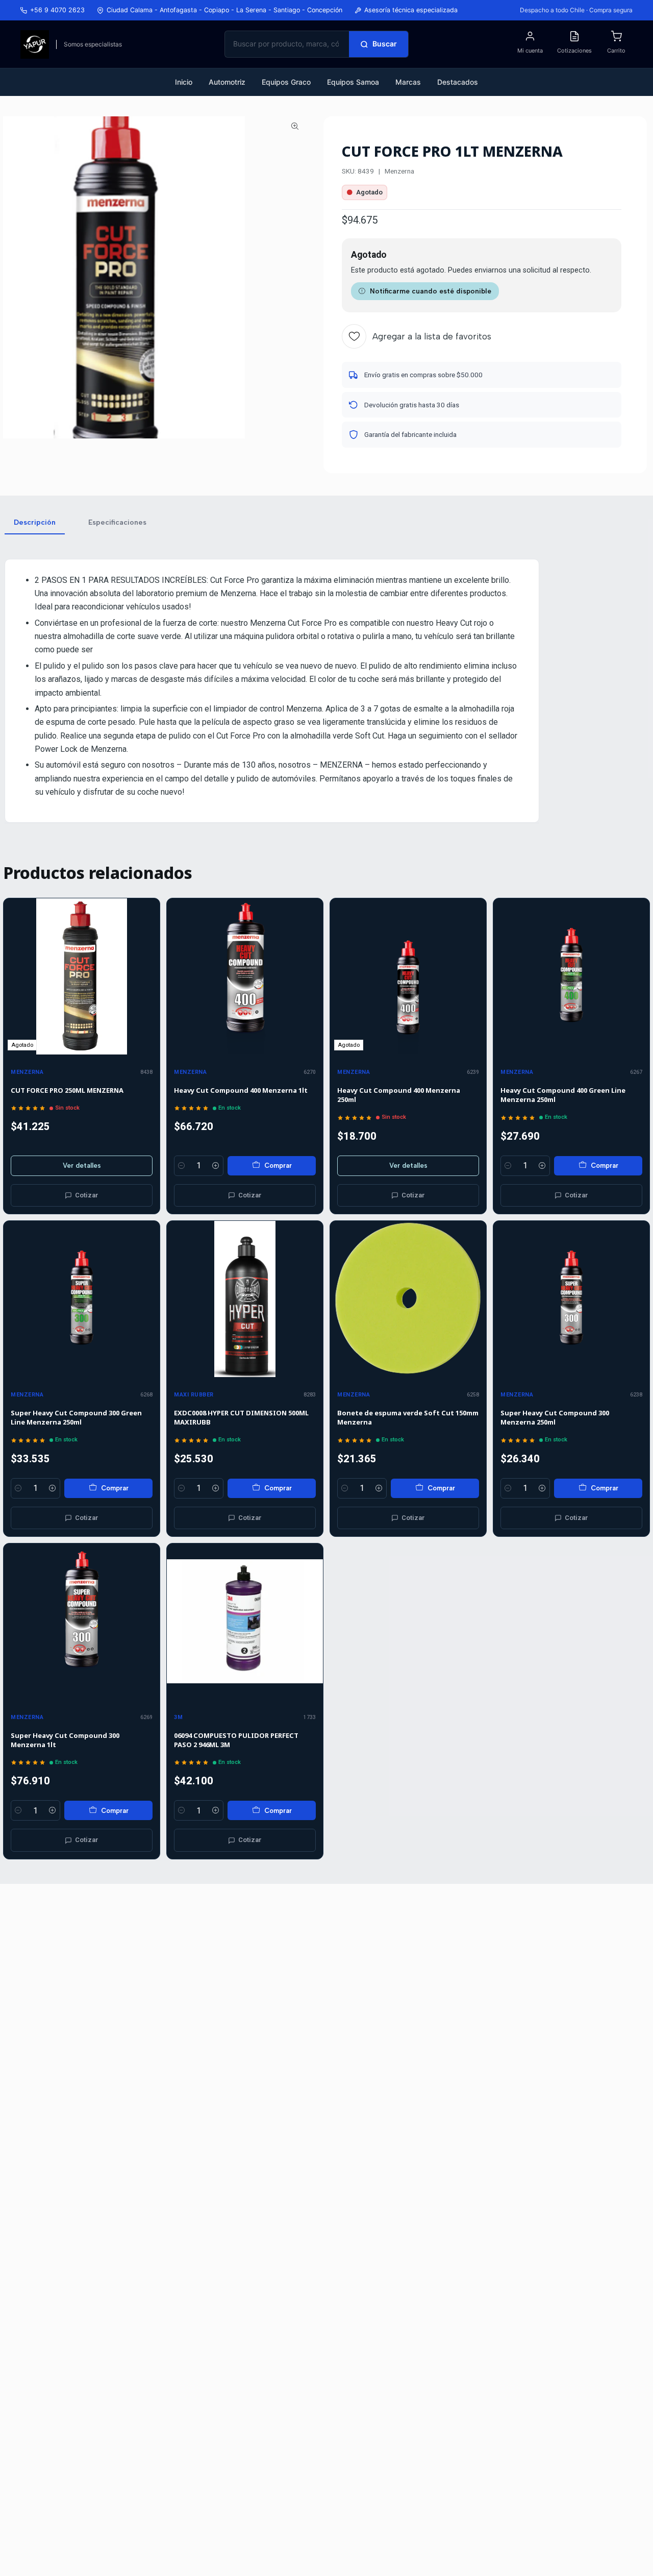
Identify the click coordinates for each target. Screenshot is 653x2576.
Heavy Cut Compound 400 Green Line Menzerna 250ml (563, 1095)
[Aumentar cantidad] (216, 1166)
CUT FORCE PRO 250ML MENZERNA (67, 1090)
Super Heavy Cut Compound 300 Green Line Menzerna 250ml (76, 1417)
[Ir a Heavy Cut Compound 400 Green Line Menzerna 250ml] (571, 976)
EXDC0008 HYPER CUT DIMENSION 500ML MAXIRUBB (241, 1417)
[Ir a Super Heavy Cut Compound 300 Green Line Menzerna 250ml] (82, 1299)
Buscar (385, 44)
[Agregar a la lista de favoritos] (147, 976)
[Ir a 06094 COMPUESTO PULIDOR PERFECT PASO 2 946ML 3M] (245, 1622)
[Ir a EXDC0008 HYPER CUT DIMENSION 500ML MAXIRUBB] (245, 1299)
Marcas (408, 82)
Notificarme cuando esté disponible (431, 291)
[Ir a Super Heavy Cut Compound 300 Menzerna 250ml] (571, 1299)
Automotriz (227, 82)
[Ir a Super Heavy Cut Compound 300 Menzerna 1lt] (82, 1622)
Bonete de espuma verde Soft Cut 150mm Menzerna (408, 1417)
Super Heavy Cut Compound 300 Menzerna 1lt (65, 1740)
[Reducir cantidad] (182, 1166)
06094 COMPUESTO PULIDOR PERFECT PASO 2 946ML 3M (236, 1740)
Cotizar (87, 1195)
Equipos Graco (286, 82)
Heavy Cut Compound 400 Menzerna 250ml (399, 1095)
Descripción (35, 522)
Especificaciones (117, 522)
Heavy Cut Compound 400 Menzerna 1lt (241, 1090)
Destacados (458, 82)
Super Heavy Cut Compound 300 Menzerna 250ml (555, 1417)
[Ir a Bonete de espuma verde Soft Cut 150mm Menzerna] (408, 1299)
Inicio (184, 82)
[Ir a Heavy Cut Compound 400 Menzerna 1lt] (245, 976)
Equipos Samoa (353, 82)
